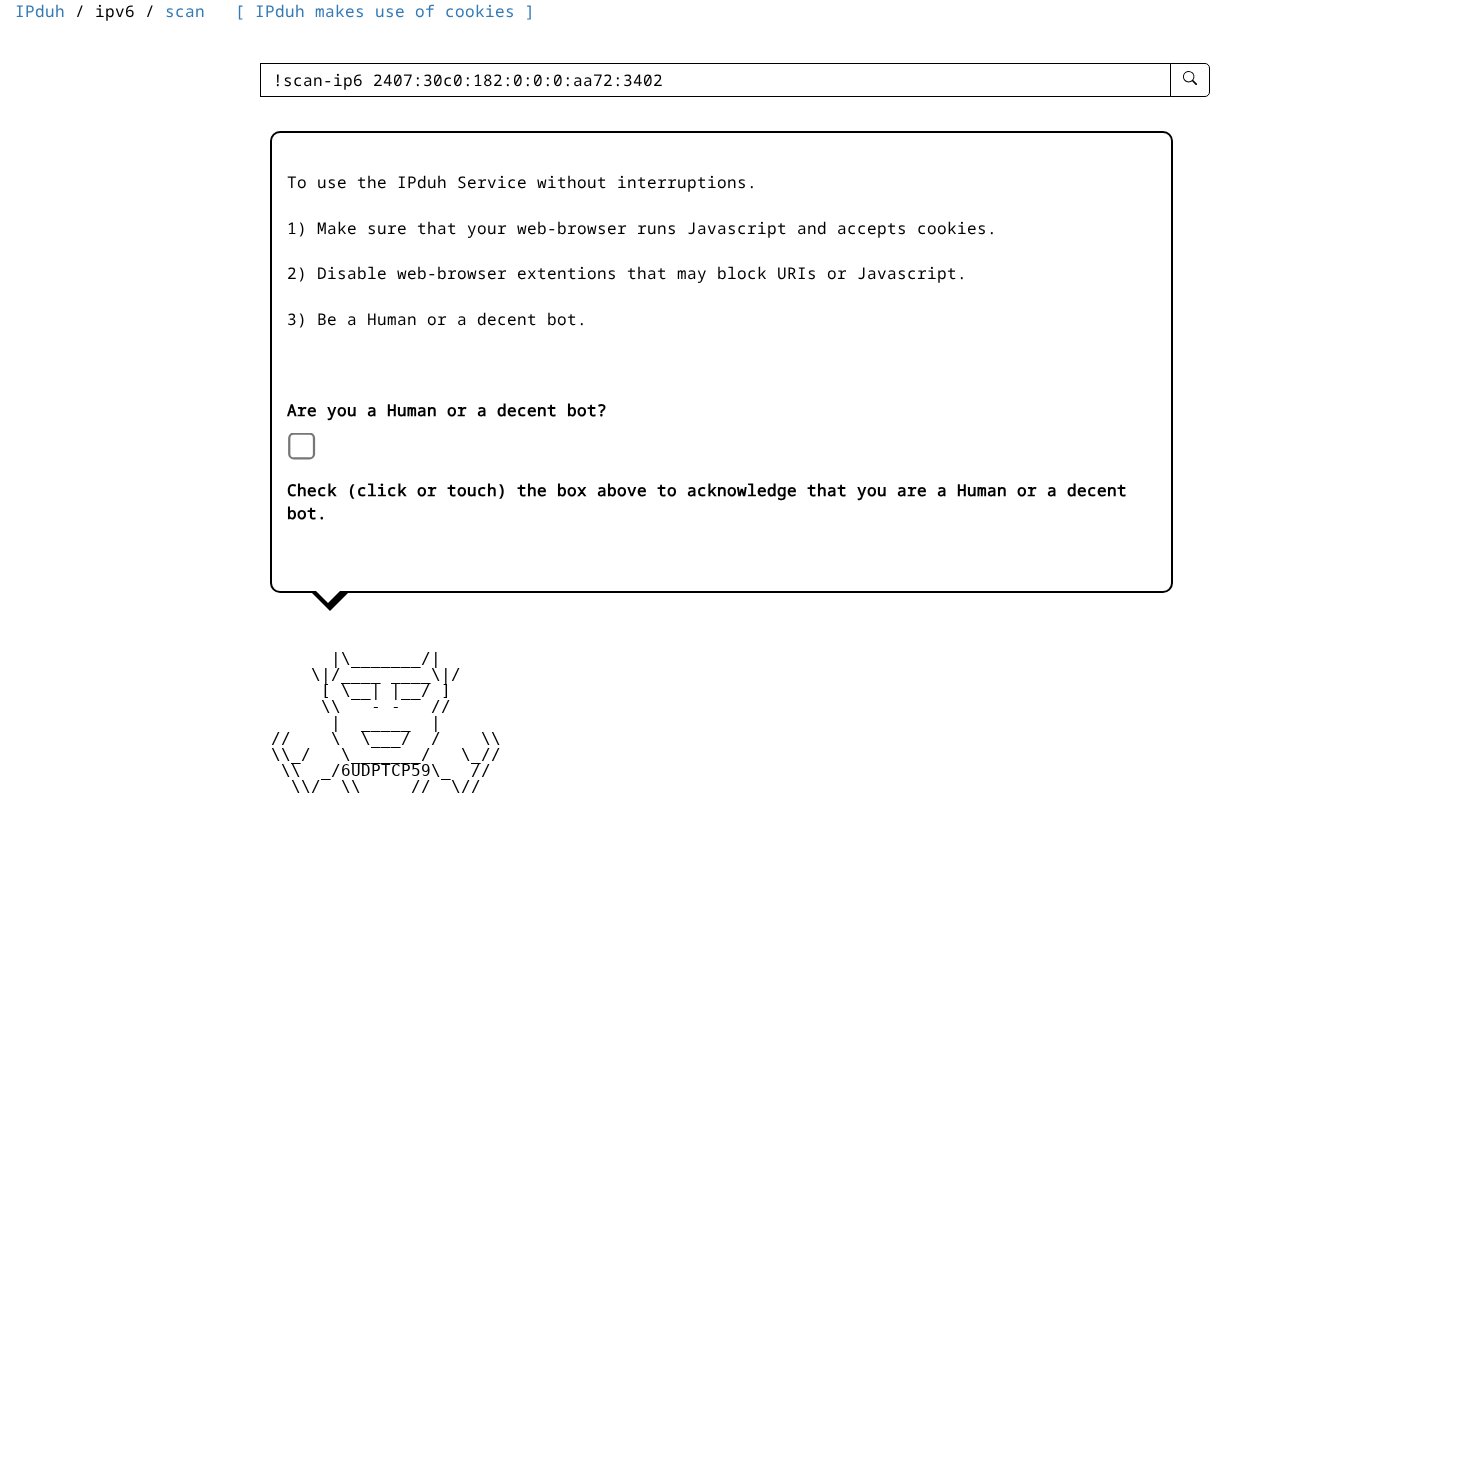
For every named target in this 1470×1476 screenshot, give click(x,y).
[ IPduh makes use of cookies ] (385, 11)
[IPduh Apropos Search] (1190, 80)
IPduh (40, 11)
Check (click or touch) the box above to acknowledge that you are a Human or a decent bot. (707, 501)
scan (185, 11)
